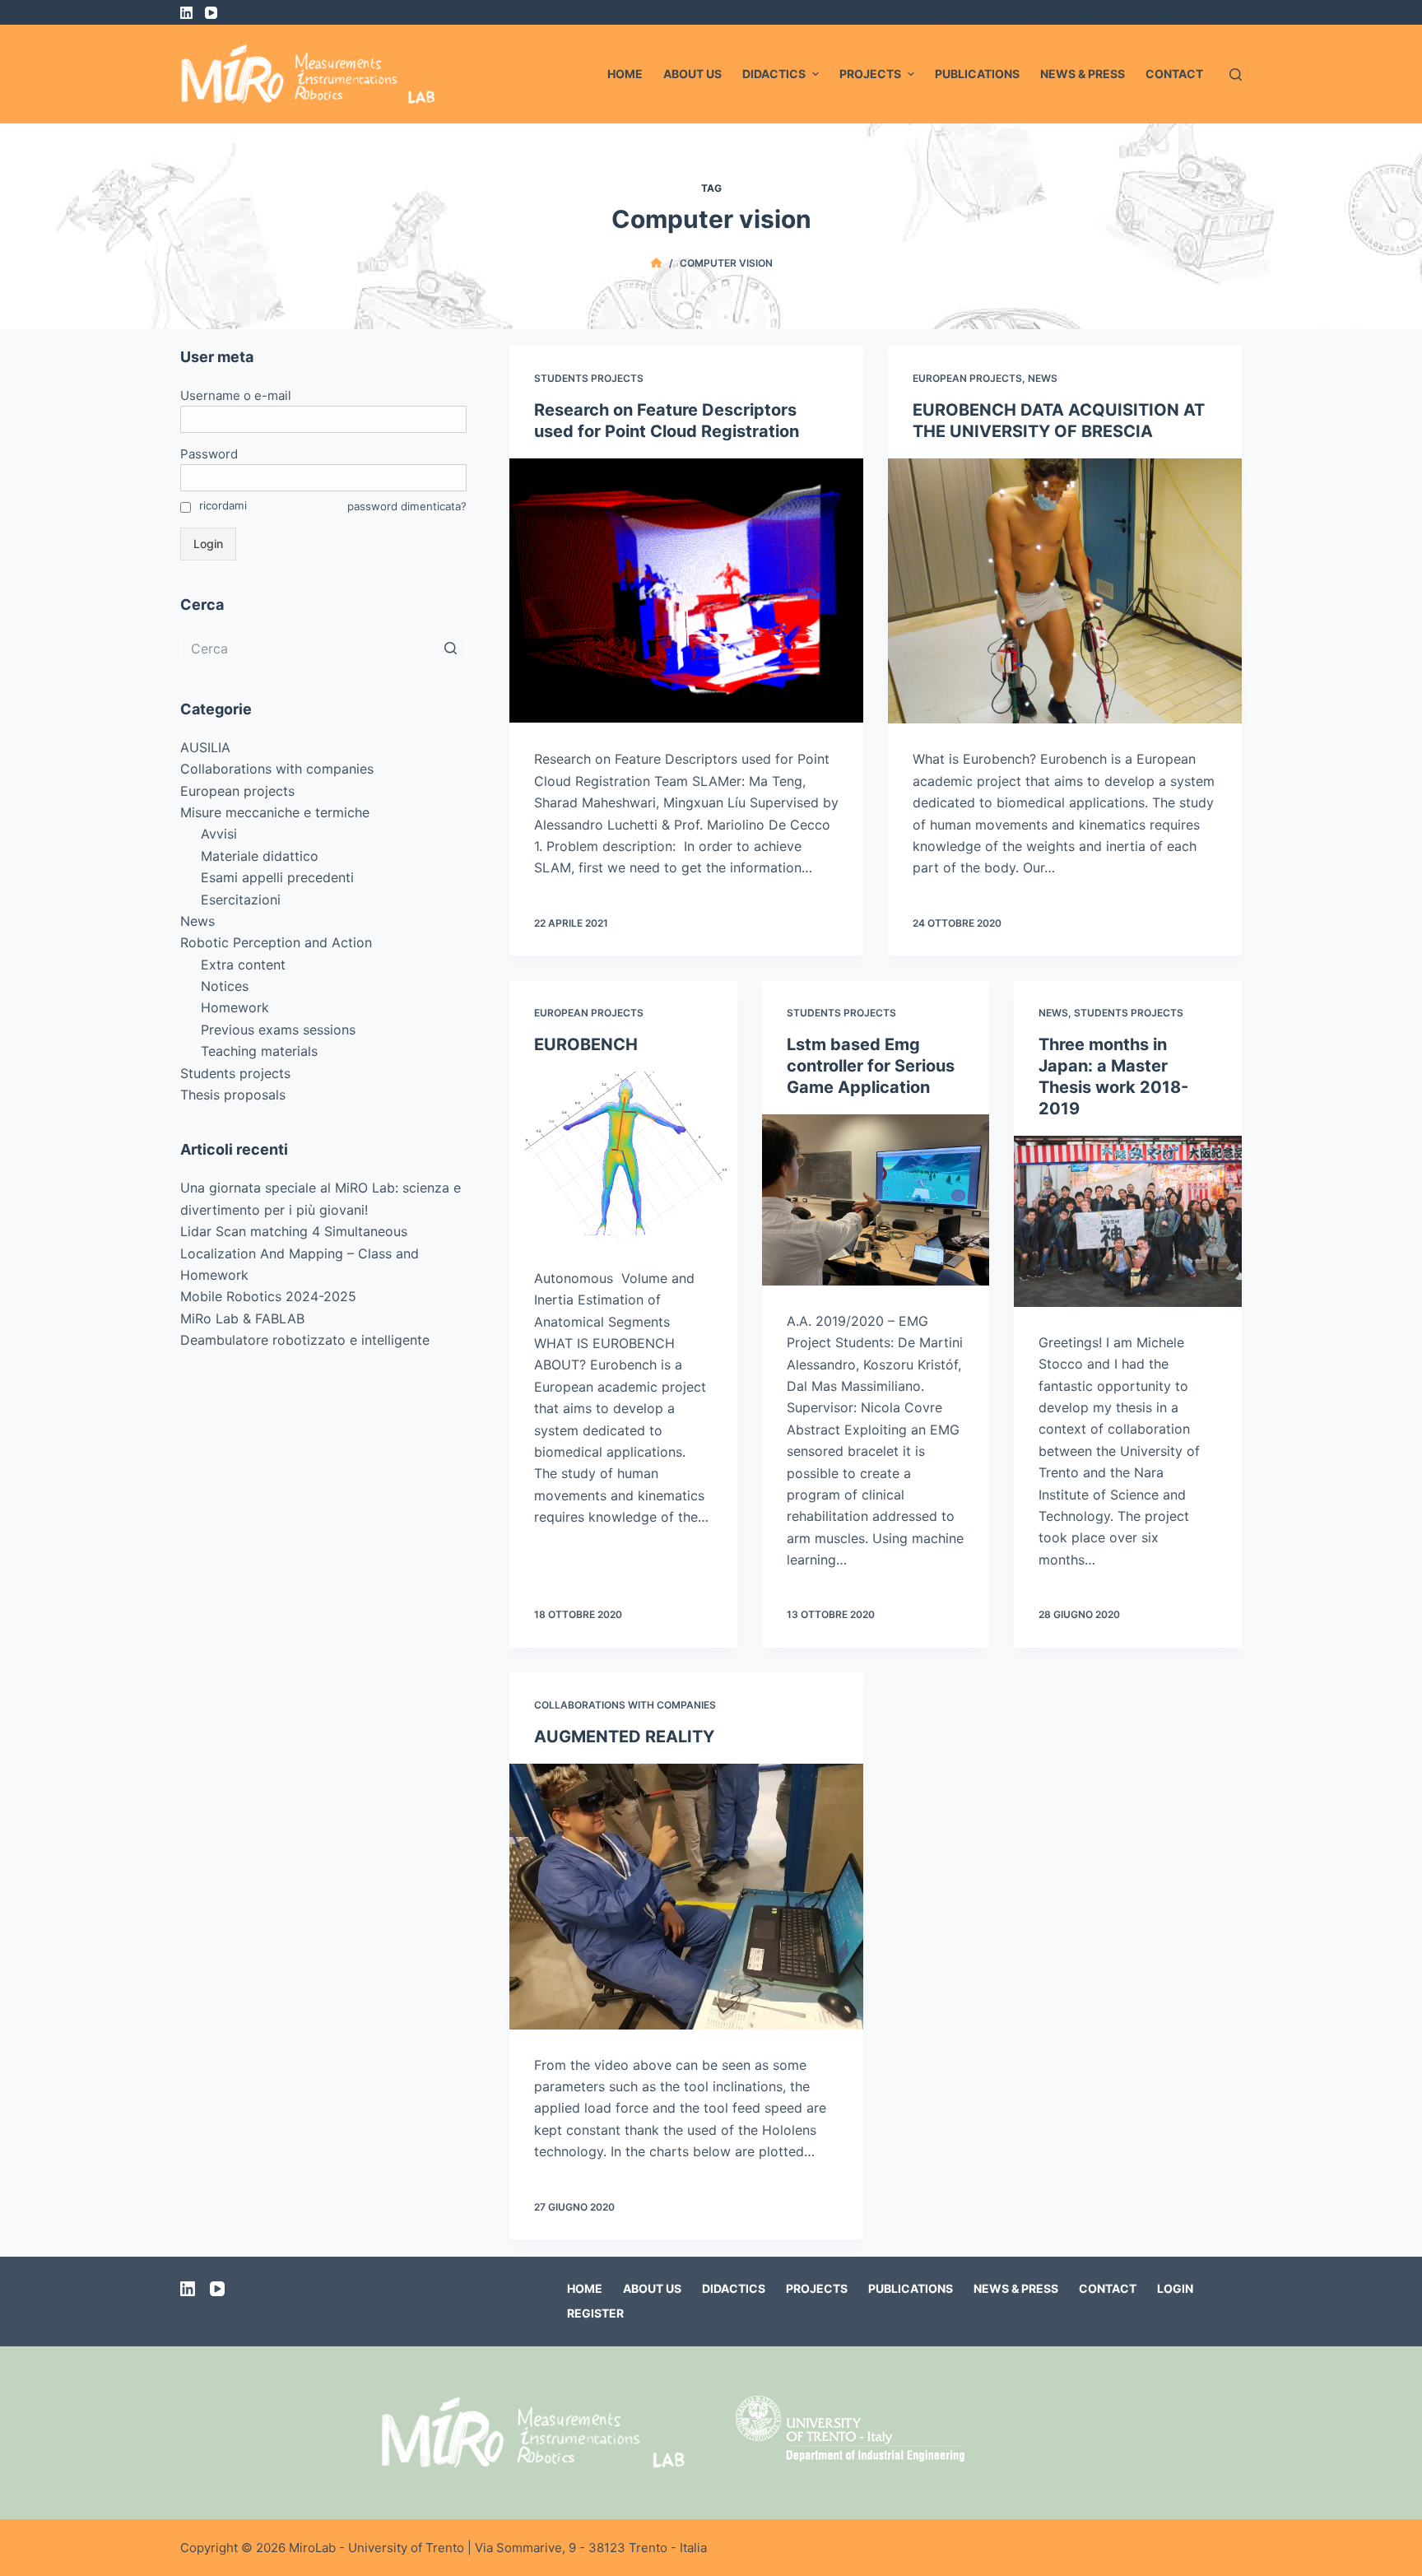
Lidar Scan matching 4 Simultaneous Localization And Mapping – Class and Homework (300, 1253)
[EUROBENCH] (623, 1157)
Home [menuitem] (625, 74)
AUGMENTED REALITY (624, 1737)
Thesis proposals (233, 1095)
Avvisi (219, 834)
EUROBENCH (586, 1044)
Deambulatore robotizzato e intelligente (305, 1340)
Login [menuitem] (1175, 2288)
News (1043, 378)
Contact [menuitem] (1174, 74)
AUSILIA (205, 747)
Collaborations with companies (625, 1705)
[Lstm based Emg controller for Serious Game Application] (876, 1200)
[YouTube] (211, 13)
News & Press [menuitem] (1083, 74)
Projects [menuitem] (870, 74)
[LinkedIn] (186, 13)
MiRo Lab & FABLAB (242, 1318)
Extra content (243, 965)
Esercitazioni (241, 900)
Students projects (589, 378)
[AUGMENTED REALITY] (686, 1897)
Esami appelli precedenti (277, 877)
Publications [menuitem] (977, 74)
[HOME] (656, 263)
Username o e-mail (236, 395)
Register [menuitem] (595, 2313)
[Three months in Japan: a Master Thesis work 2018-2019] (1128, 1221)
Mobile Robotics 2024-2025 (268, 1296)
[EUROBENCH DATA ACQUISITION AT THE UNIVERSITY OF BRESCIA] (1065, 591)
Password (209, 454)
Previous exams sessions (278, 1030)
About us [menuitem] (692, 74)
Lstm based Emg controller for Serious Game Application (871, 1066)
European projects (967, 378)
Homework (235, 1007)
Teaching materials (259, 1051)
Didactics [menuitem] (774, 74)
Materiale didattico (260, 856)
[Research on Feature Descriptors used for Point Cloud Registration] (686, 591)
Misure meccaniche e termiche (275, 812)
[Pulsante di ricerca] (450, 649)
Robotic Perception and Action (276, 942)
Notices (225, 986)
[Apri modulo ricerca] (1236, 74)
